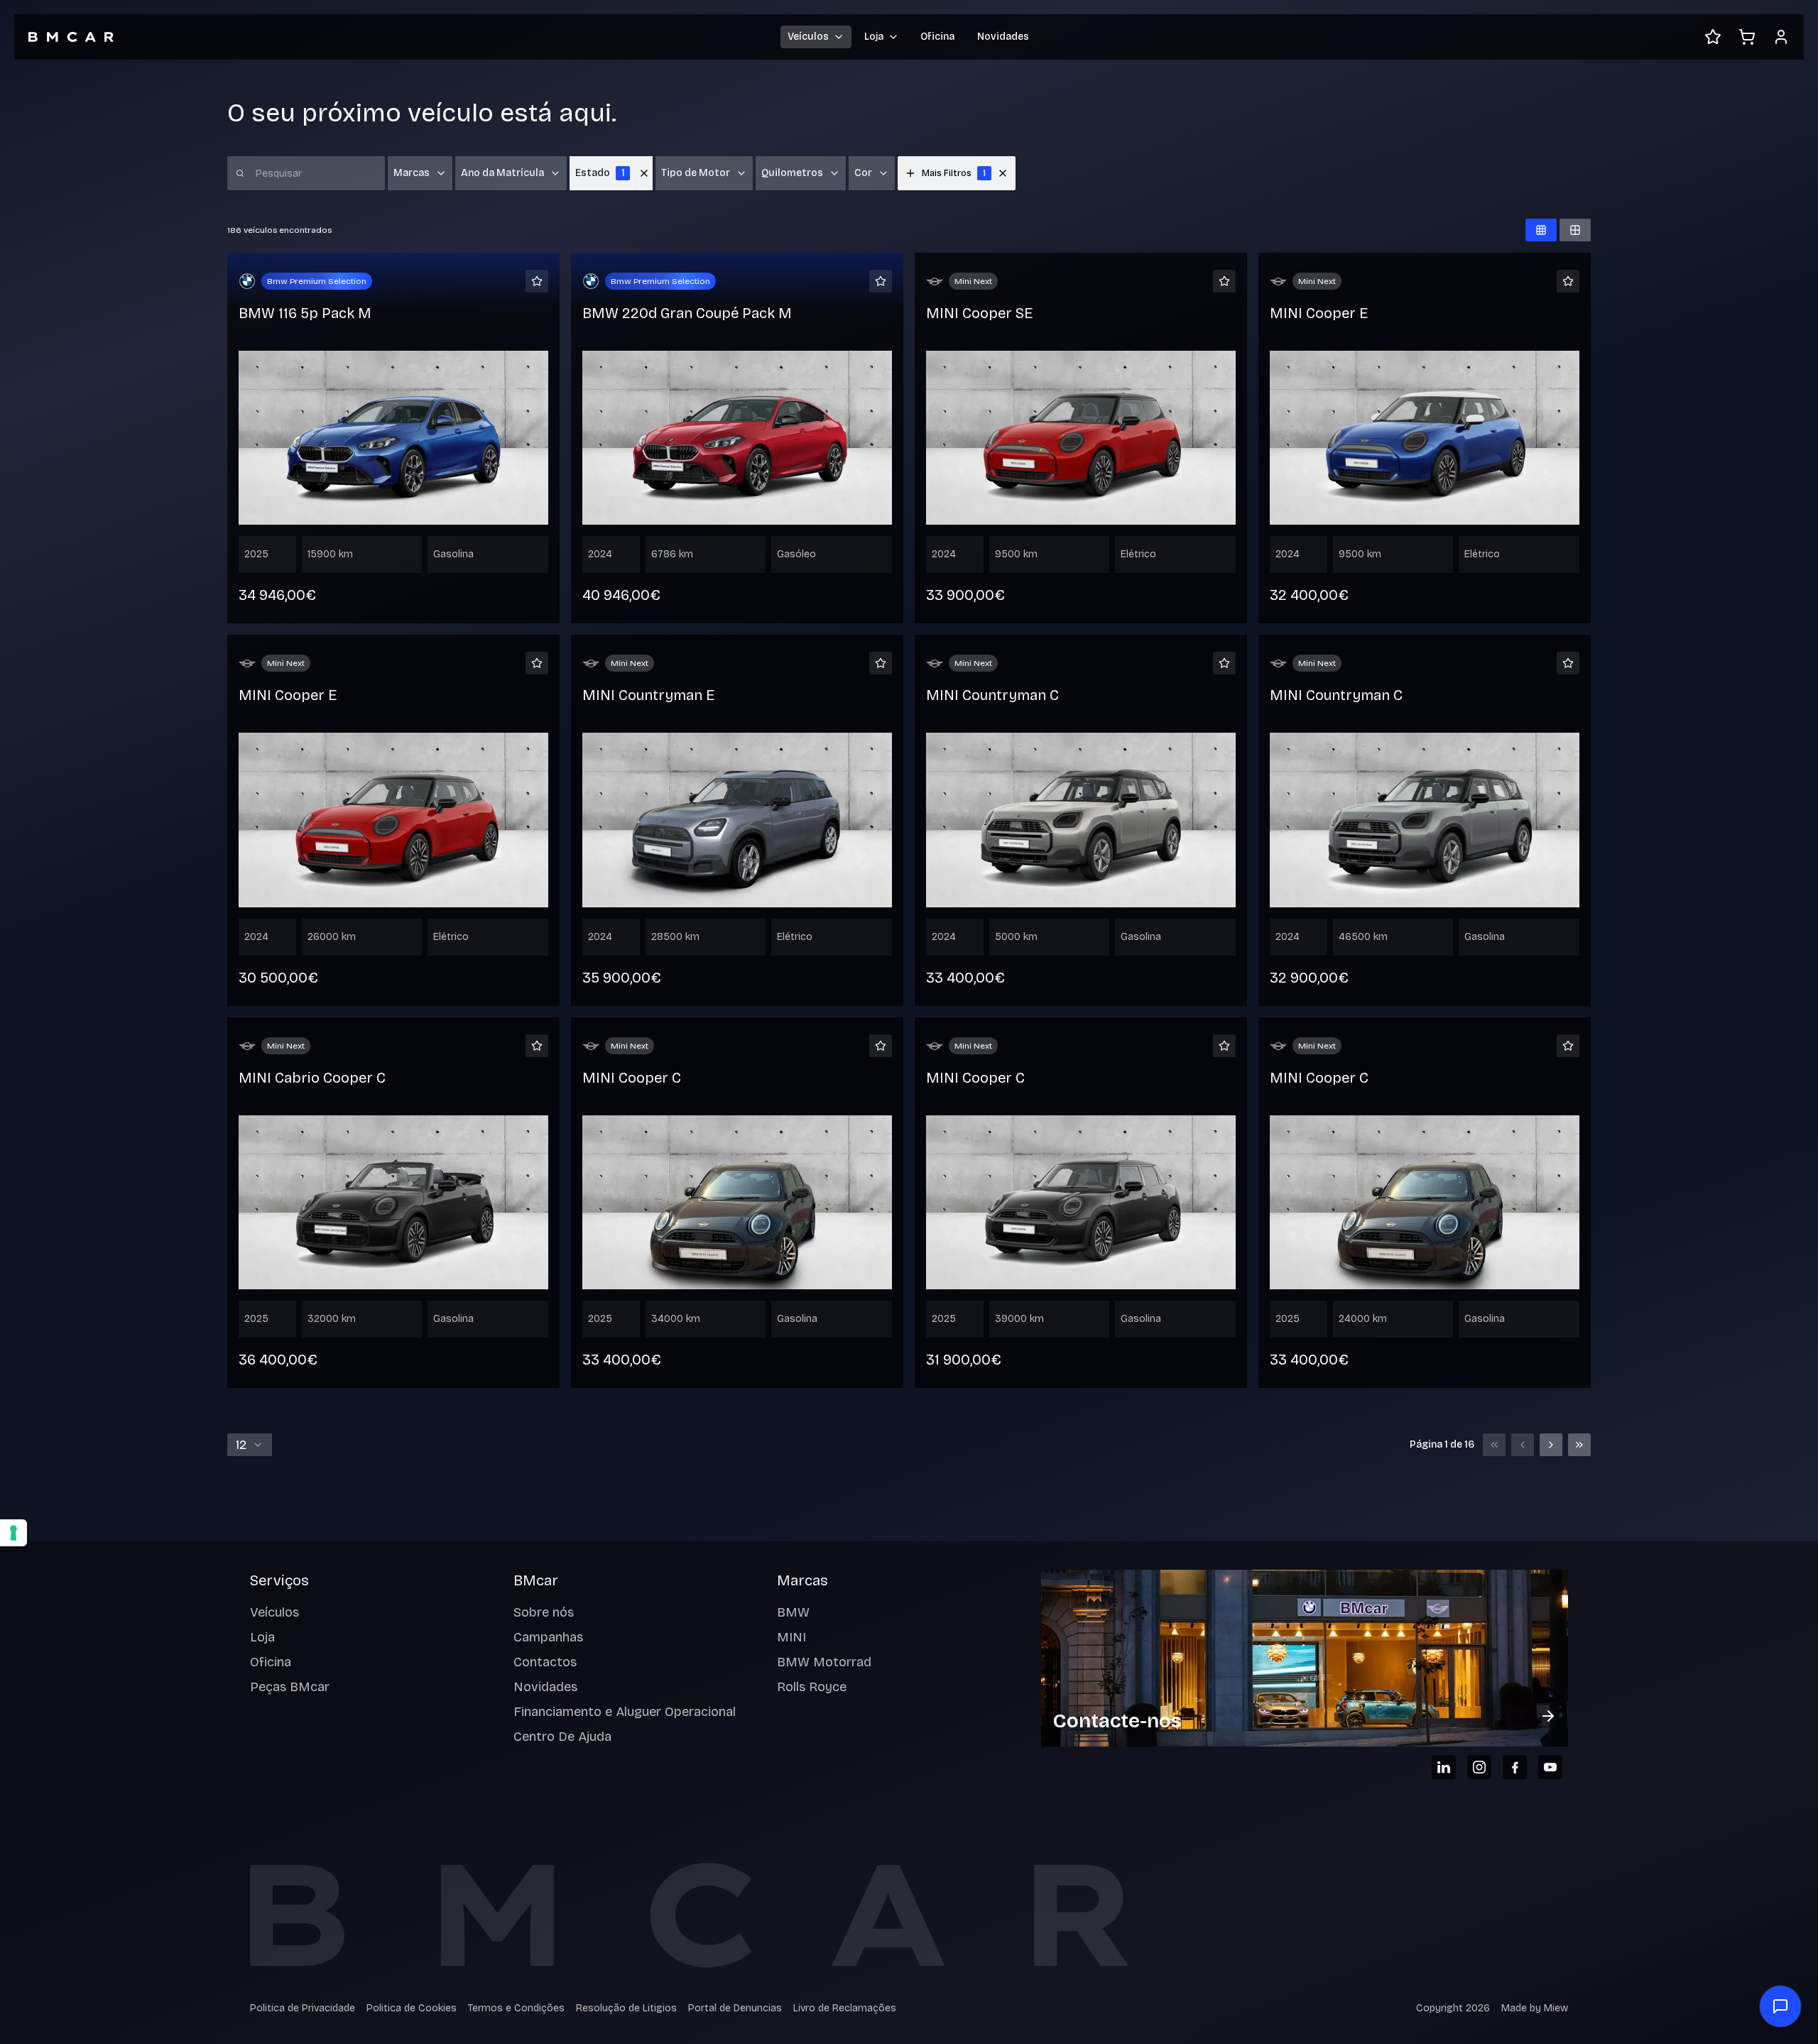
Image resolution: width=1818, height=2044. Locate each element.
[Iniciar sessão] (1781, 37)
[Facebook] (1515, 1767)
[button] (1003, 173)
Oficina (937, 37)
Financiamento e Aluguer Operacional (625, 1712)
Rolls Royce (812, 1687)
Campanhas (548, 1637)
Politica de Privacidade (303, 2008)
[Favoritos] (1713, 37)
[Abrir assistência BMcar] (1780, 2006)
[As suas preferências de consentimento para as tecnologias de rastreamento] (13, 1533)
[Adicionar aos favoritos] (537, 281)
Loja (262, 1637)
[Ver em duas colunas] (1575, 230)
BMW (793, 1612)
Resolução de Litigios (626, 2008)
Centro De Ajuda (562, 1737)
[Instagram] (1479, 1767)
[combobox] (250, 1445)
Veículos (274, 1612)
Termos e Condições (516, 2008)
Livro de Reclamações (845, 2008)
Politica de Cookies (412, 2008)
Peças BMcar (290, 1687)
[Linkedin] (1444, 1767)
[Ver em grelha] (1541, 230)
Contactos (545, 1662)
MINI (791, 1637)
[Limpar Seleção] (644, 173)
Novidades (1003, 37)
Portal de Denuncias (735, 2008)
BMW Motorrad (824, 1662)
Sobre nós (544, 1612)
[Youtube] (1550, 1767)
